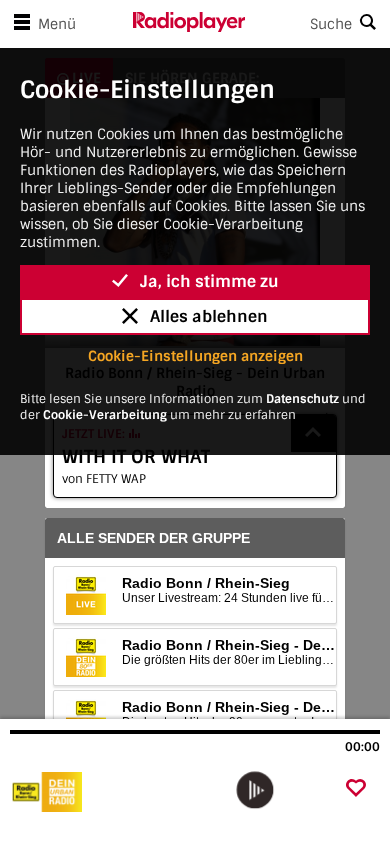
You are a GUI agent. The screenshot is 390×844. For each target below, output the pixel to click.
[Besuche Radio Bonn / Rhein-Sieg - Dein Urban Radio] (117, 792)
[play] (255, 790)
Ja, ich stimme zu (209, 281)
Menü (57, 24)
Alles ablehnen (209, 316)
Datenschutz (302, 399)
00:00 (362, 747)
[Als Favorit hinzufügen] (356, 789)
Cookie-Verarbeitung (105, 415)
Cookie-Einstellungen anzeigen (195, 356)
